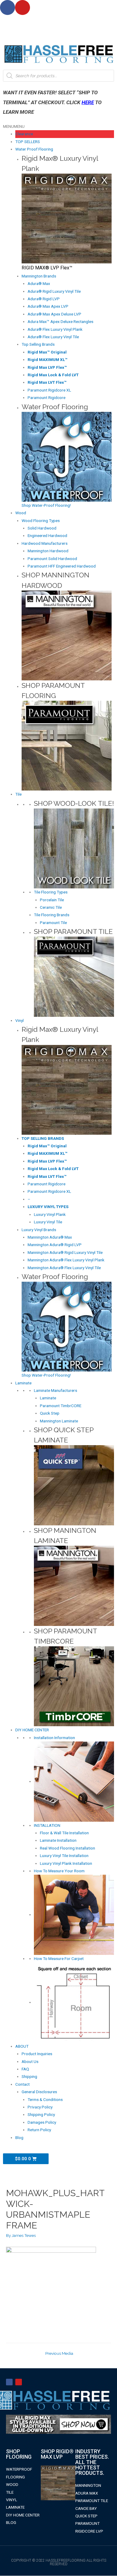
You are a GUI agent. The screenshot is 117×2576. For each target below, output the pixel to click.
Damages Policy (42, 2122)
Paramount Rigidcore (46, 398)
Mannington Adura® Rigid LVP (55, 1245)
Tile (18, 794)
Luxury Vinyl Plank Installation (66, 1863)
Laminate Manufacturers (55, 1390)
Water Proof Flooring (34, 149)
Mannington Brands (39, 276)
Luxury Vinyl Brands (39, 1230)
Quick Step (50, 1413)
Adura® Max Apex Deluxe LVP (54, 314)
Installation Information (54, 1738)
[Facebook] (7, 7)
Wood (21, 513)
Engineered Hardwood (47, 535)
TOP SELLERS (28, 142)
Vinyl (19, 1020)
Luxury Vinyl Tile (48, 1222)
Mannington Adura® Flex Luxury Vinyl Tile (64, 1268)
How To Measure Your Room (59, 1871)
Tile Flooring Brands (52, 915)
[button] (14, 126)
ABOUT (22, 2046)
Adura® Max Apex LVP (48, 306)
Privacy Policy (40, 2107)
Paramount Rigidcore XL (49, 390)
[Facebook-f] (9, 2382)
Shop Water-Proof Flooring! (46, 505)
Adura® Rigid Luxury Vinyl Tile (54, 291)
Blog (19, 2137)
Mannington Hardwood (48, 551)
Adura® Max (39, 283)
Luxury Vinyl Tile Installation (64, 1856)
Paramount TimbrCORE (61, 1406)
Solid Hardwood (42, 528)
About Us (30, 2061)
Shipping (29, 2076)
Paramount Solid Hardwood (52, 559)
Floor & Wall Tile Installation (64, 1833)
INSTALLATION (47, 1825)
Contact (22, 2084)
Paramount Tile (53, 923)
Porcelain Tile (52, 900)
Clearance (24, 134)
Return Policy (39, 2130)
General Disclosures (39, 2092)
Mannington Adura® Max (50, 1237)
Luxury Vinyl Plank (50, 1214)
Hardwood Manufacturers (45, 543)
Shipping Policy (41, 2114)
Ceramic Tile (51, 907)
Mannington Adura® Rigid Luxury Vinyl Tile (65, 1252)
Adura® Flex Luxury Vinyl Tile (53, 337)
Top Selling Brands (38, 344)
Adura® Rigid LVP (44, 299)
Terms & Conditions (45, 2099)
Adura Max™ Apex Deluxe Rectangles (60, 321)
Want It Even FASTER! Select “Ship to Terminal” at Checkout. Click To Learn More (52, 102)
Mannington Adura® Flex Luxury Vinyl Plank (66, 1260)
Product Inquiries (37, 2054)
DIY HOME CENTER (32, 1730)
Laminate (23, 1383)
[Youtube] (22, 7)
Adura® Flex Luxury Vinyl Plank (55, 329)
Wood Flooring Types (41, 521)
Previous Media (59, 2353)
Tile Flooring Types (51, 892)
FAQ (25, 2069)
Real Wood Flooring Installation (67, 1848)
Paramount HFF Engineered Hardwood (62, 566)
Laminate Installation (58, 1840)
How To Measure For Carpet (59, 1958)
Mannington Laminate (59, 1421)
